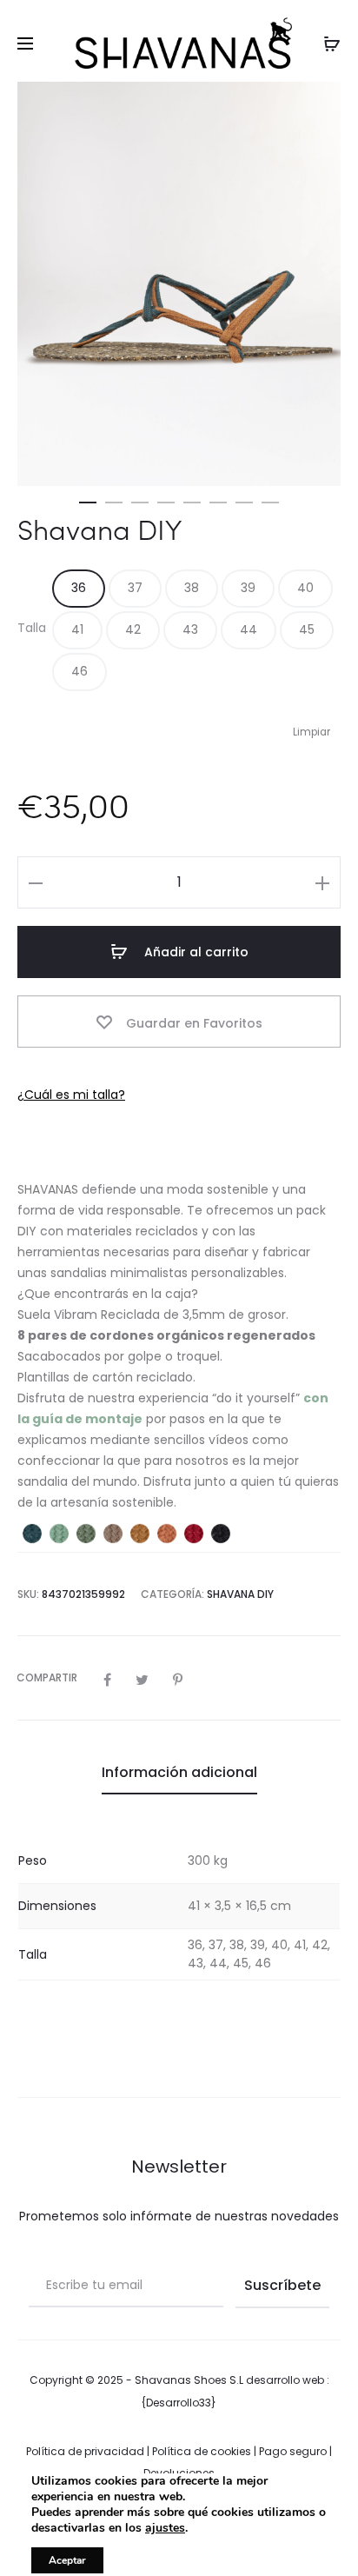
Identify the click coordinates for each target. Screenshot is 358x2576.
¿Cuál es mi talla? (71, 1095)
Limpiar (312, 732)
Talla (32, 628)
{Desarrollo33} (179, 2403)
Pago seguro (293, 2451)
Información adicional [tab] (179, 1772)
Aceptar (67, 2560)
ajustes (165, 2528)
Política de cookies (202, 2451)
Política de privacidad (85, 2451)
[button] (88, 499)
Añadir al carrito (195, 952)
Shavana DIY (240, 1594)
